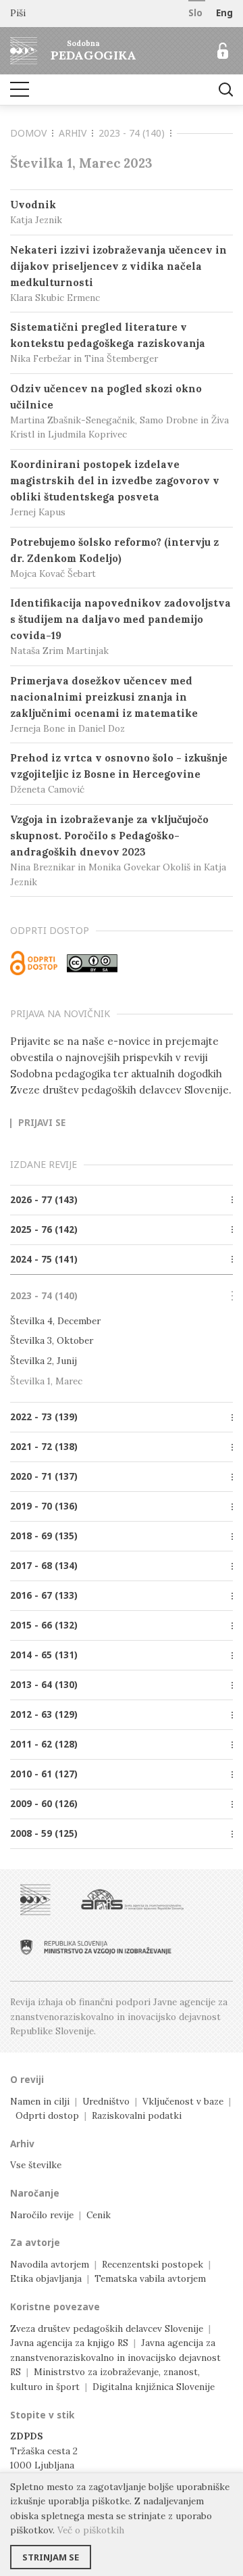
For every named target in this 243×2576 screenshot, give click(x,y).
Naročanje (35, 2193)
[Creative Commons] (92, 963)
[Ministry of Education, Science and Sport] (96, 1947)
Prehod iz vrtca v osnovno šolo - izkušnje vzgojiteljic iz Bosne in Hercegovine (119, 773)
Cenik (99, 2215)
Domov (28, 133)
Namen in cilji (40, 2101)
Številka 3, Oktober (52, 1340)
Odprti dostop (47, 2115)
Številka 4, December (55, 1321)
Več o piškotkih (91, 2530)
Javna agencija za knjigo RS (69, 2343)
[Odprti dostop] (34, 963)
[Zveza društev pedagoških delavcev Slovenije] (35, 1900)
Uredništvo (106, 2101)
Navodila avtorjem (50, 2264)
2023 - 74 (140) (132, 133)
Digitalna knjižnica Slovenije (154, 2387)
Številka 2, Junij (44, 1361)
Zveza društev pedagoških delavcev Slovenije (107, 2328)
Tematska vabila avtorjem (150, 2278)
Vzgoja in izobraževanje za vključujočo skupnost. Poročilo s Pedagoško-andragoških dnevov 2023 (118, 850)
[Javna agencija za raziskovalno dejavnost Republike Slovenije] (132, 1900)
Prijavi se (42, 1123)
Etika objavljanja (46, 2278)
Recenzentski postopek (153, 2264)
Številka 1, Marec (46, 1381)
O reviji (27, 2080)
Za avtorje (35, 2243)
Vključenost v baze (183, 2101)
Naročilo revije (42, 2215)
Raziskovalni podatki (137, 2115)
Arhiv (73, 133)
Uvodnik (36, 212)
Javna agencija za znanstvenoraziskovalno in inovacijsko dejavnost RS (115, 2357)
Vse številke (36, 2165)
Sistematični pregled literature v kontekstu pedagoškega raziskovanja (108, 343)
